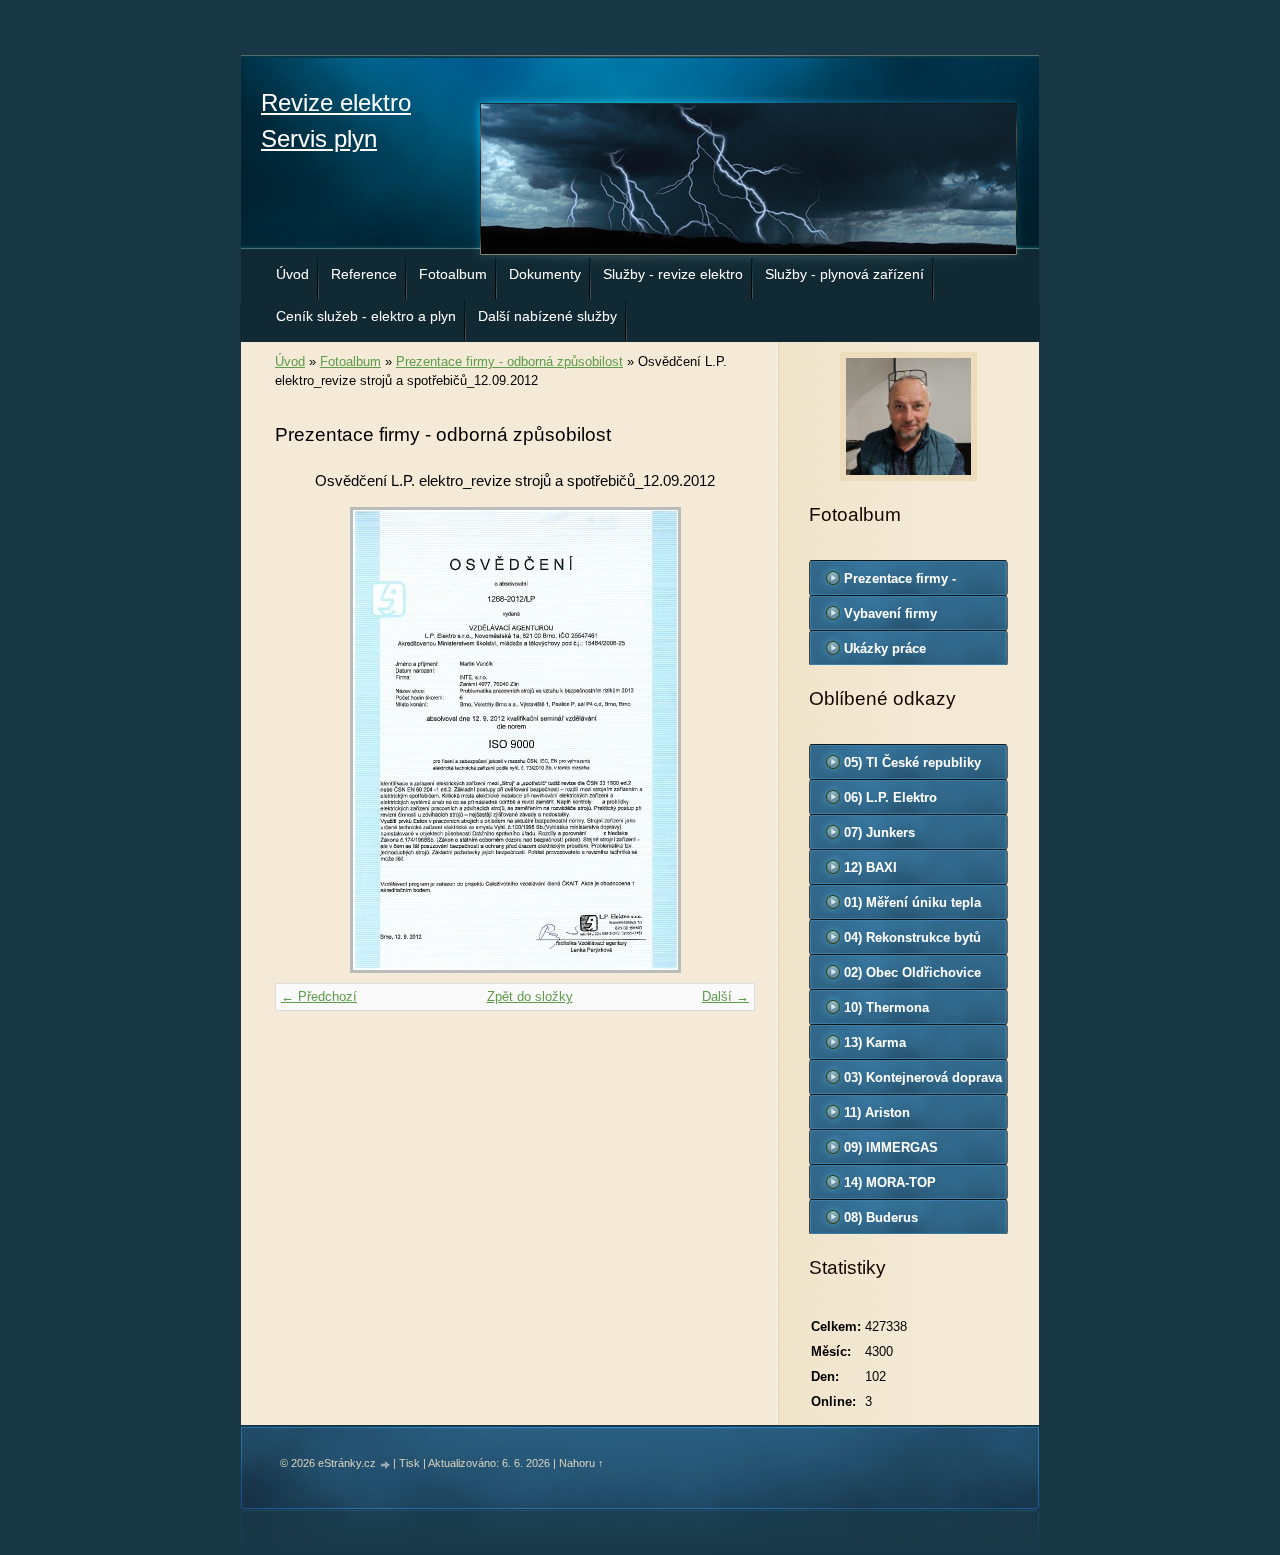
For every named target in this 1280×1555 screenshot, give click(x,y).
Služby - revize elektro (673, 274)
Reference (364, 274)
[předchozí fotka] (307, 740)
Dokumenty (545, 274)
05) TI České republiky (912, 762)
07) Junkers (879, 832)
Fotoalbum (453, 274)
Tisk (409, 1463)
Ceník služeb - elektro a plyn (366, 316)
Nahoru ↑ (581, 1463)
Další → (725, 996)
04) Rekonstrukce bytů (912, 937)
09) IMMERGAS (891, 1147)
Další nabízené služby (547, 316)
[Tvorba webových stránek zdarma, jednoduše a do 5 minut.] (386, 1464)
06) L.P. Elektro (890, 797)
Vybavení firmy (890, 613)
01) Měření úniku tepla (912, 902)
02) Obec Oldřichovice (912, 972)
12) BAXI (870, 867)
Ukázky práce (885, 648)
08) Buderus (881, 1217)
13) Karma (875, 1042)
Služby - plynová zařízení (844, 274)
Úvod (292, 274)
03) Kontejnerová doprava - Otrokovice (923, 1082)
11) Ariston (877, 1112)
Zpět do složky (530, 996)
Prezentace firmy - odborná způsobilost (509, 361)
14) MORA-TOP (890, 1182)
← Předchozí (319, 996)
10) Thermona (886, 1007)
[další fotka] (722, 740)
